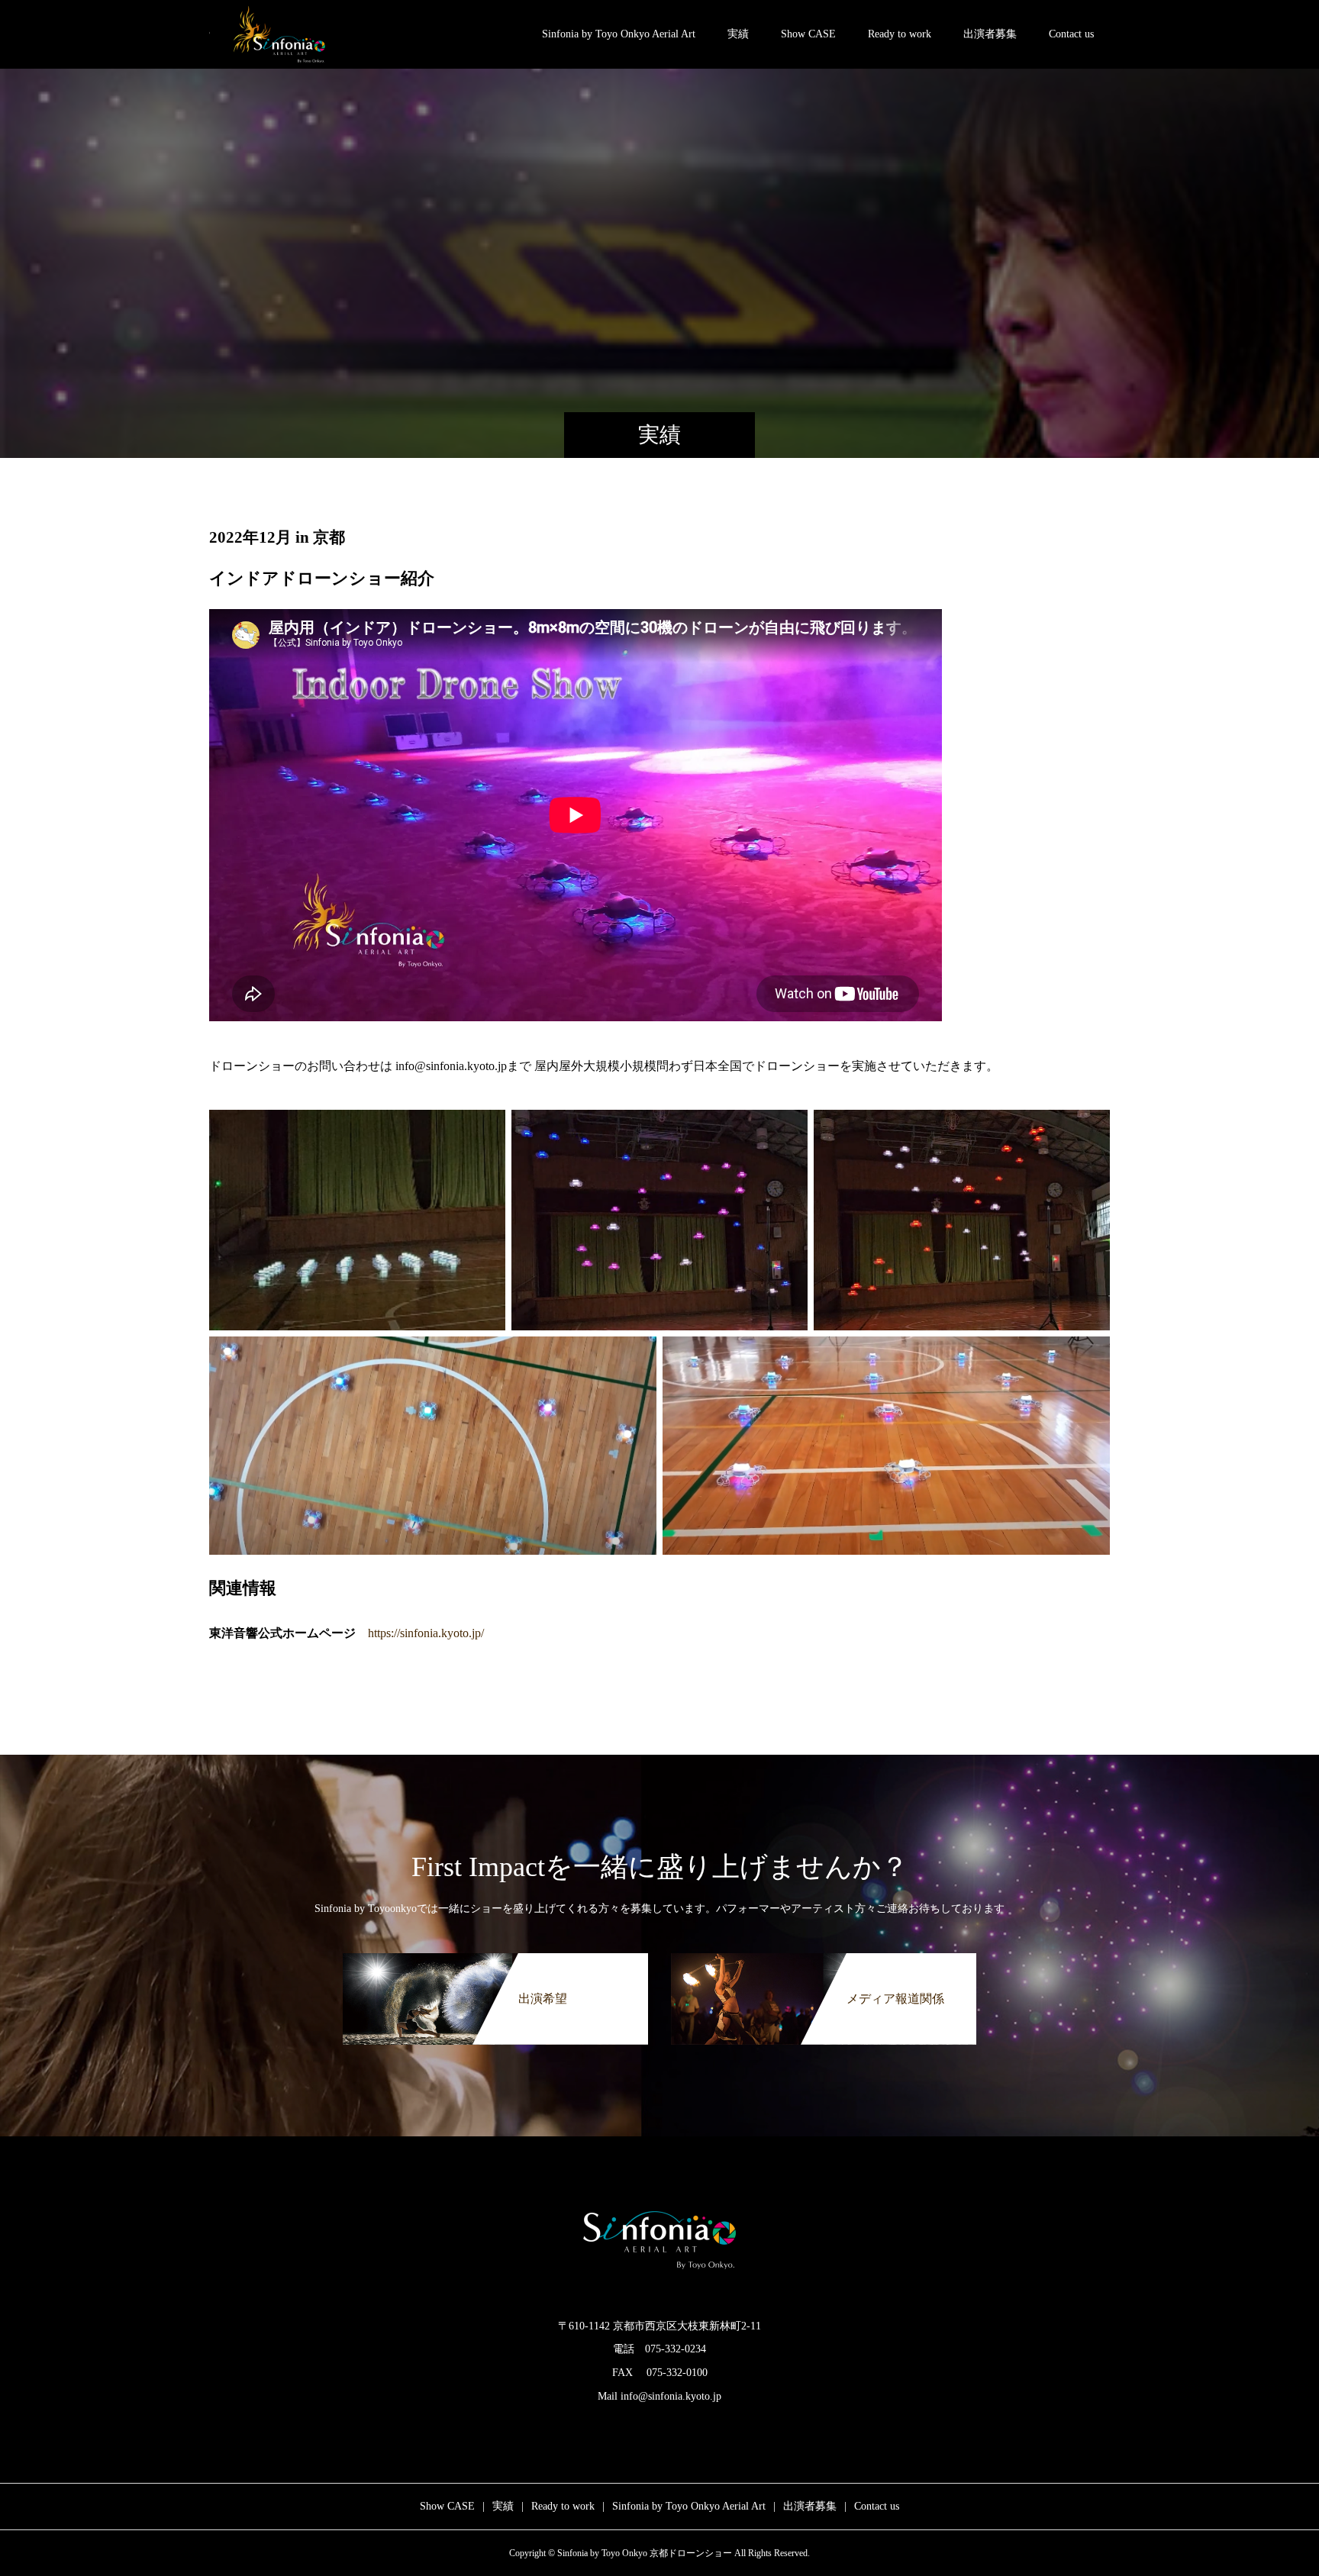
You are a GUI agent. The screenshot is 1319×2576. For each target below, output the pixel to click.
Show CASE (808, 34)
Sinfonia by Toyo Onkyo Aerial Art (619, 34)
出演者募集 (990, 34)
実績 (738, 34)
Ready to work (900, 34)
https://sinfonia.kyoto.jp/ (426, 1633)
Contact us (1071, 34)
